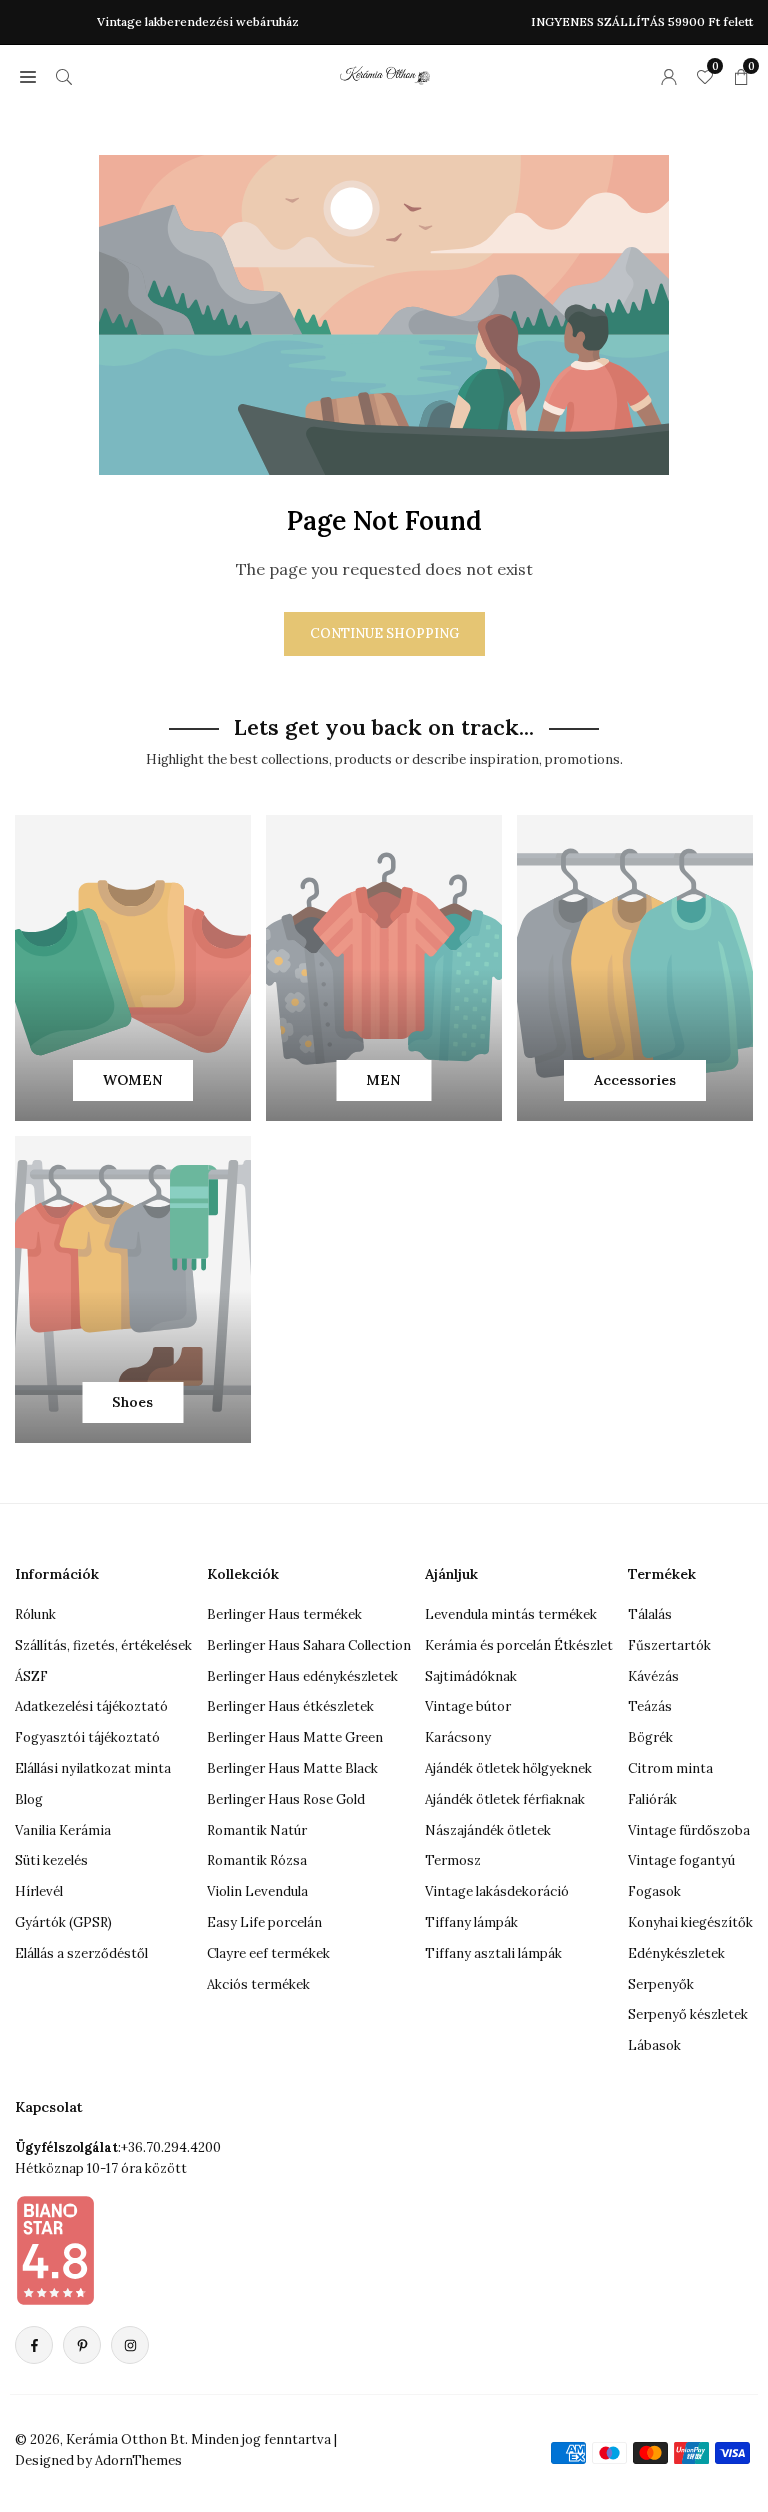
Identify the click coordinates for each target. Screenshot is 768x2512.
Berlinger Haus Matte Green (295, 1737)
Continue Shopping (384, 633)
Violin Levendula (257, 1891)
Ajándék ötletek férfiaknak (505, 1799)
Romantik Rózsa (257, 1860)
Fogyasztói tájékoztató (87, 1737)
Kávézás (653, 1676)
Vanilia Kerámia (63, 1830)
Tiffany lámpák (471, 1922)
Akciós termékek (258, 1984)
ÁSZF (31, 1676)
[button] (28, 76)
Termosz (453, 1860)
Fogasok (654, 1891)
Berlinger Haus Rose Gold (286, 1799)
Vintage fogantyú (681, 1860)
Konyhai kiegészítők (690, 1922)
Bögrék (650, 1737)
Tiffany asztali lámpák (493, 1953)
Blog (29, 1799)
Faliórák (652, 1799)
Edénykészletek (676, 1953)
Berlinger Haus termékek (284, 1614)
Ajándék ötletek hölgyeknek (508, 1768)
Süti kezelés (51, 1860)
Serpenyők (661, 1984)
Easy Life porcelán (264, 1922)
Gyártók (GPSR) (63, 1922)
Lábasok (654, 2045)
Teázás (650, 1706)
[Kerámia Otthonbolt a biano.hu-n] (55, 2250)
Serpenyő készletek (688, 2014)
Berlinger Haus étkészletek (290, 1706)
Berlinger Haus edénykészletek (302, 1676)
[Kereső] (64, 76)
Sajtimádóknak (471, 1676)
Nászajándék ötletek (488, 1830)
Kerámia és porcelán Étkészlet (519, 1645)
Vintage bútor (468, 1706)
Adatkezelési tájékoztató (91, 1706)
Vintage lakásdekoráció (497, 1891)
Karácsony (458, 1737)
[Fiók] (669, 76)
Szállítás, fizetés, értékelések (103, 1645)
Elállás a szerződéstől (81, 1953)
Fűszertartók (669, 1645)
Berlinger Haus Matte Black (292, 1768)
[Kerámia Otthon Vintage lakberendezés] (385, 73)
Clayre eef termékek (268, 1953)
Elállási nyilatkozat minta (93, 1768)
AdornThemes (138, 2460)
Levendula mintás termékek (511, 1614)
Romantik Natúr (257, 1830)
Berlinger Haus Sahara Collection (309, 1645)
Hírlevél (39, 1891)
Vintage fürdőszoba (689, 1830)
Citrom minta (670, 1768)
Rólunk (35, 1614)
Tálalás (650, 1614)
